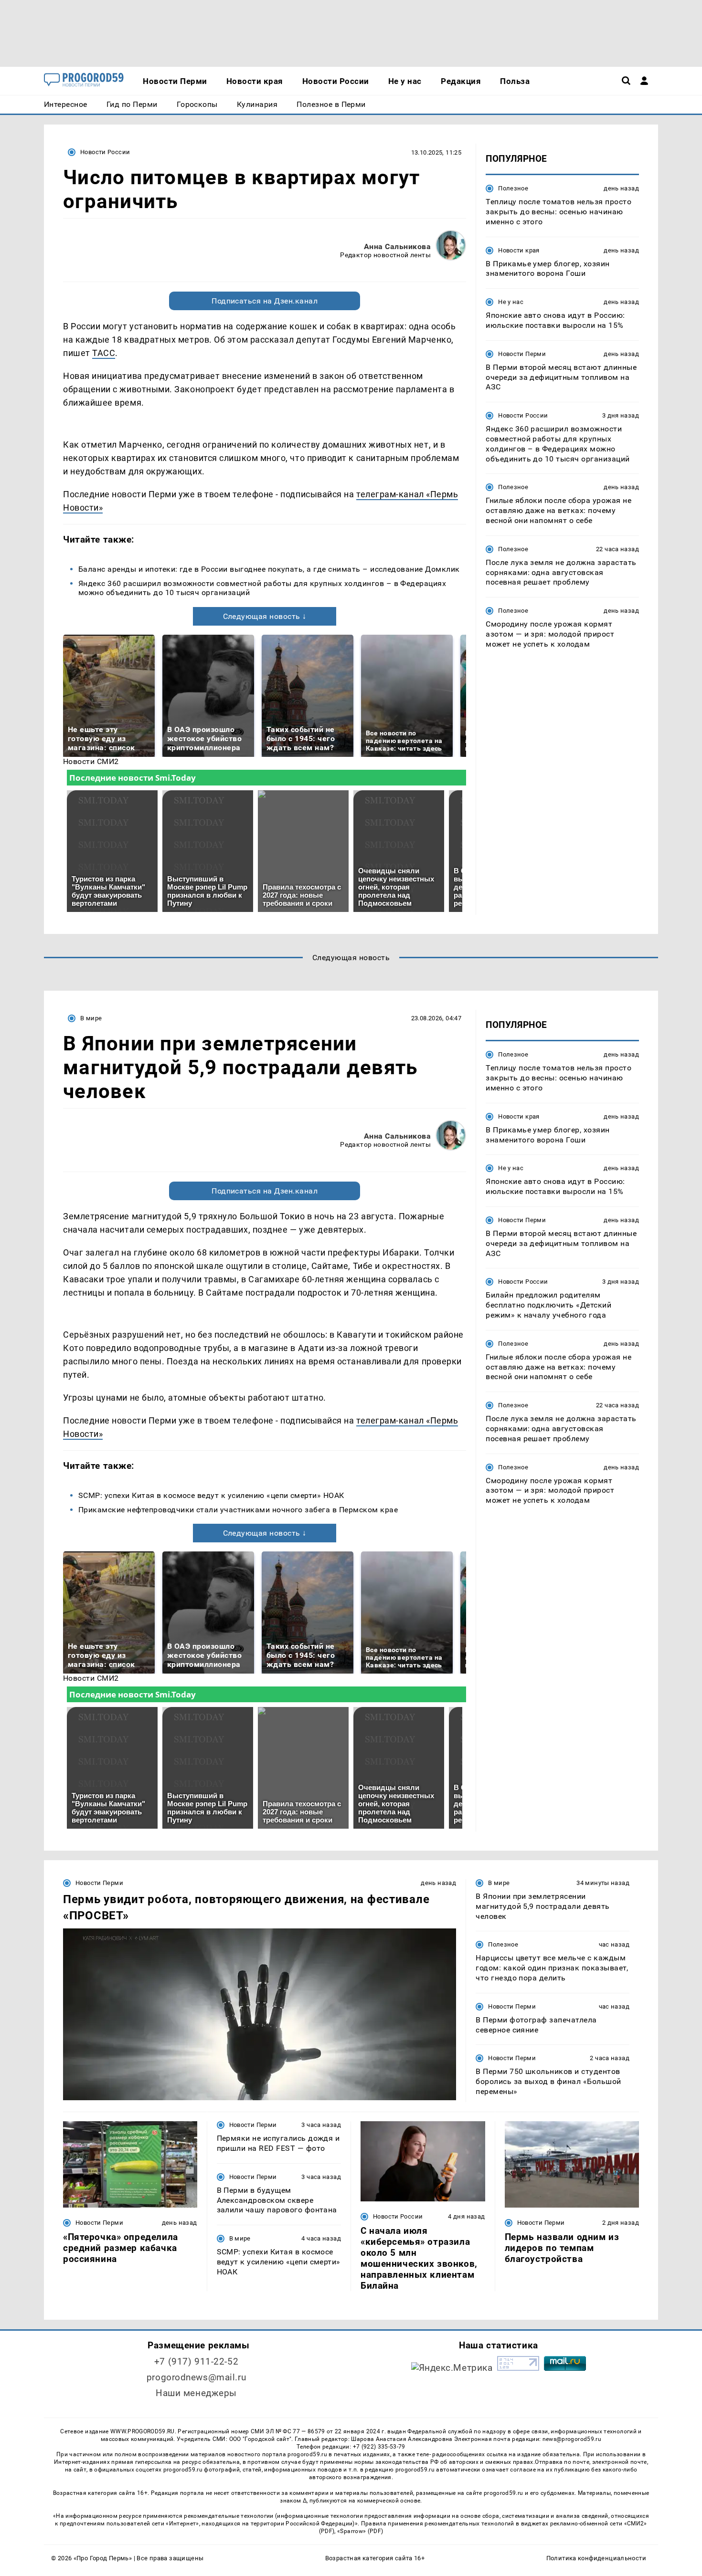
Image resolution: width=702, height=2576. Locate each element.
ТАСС (104, 353)
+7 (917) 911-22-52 (196, 2361)
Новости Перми (522, 354)
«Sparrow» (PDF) (360, 2531)
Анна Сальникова (397, 246)
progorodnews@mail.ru (196, 2377)
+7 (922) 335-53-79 (379, 2447)
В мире (91, 1018)
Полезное (513, 188)
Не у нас (511, 302)
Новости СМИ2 (91, 761)
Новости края (519, 250)
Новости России (105, 152)
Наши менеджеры (196, 2393)
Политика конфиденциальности (596, 2558)
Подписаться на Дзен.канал (265, 301)
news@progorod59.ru (572, 2439)
